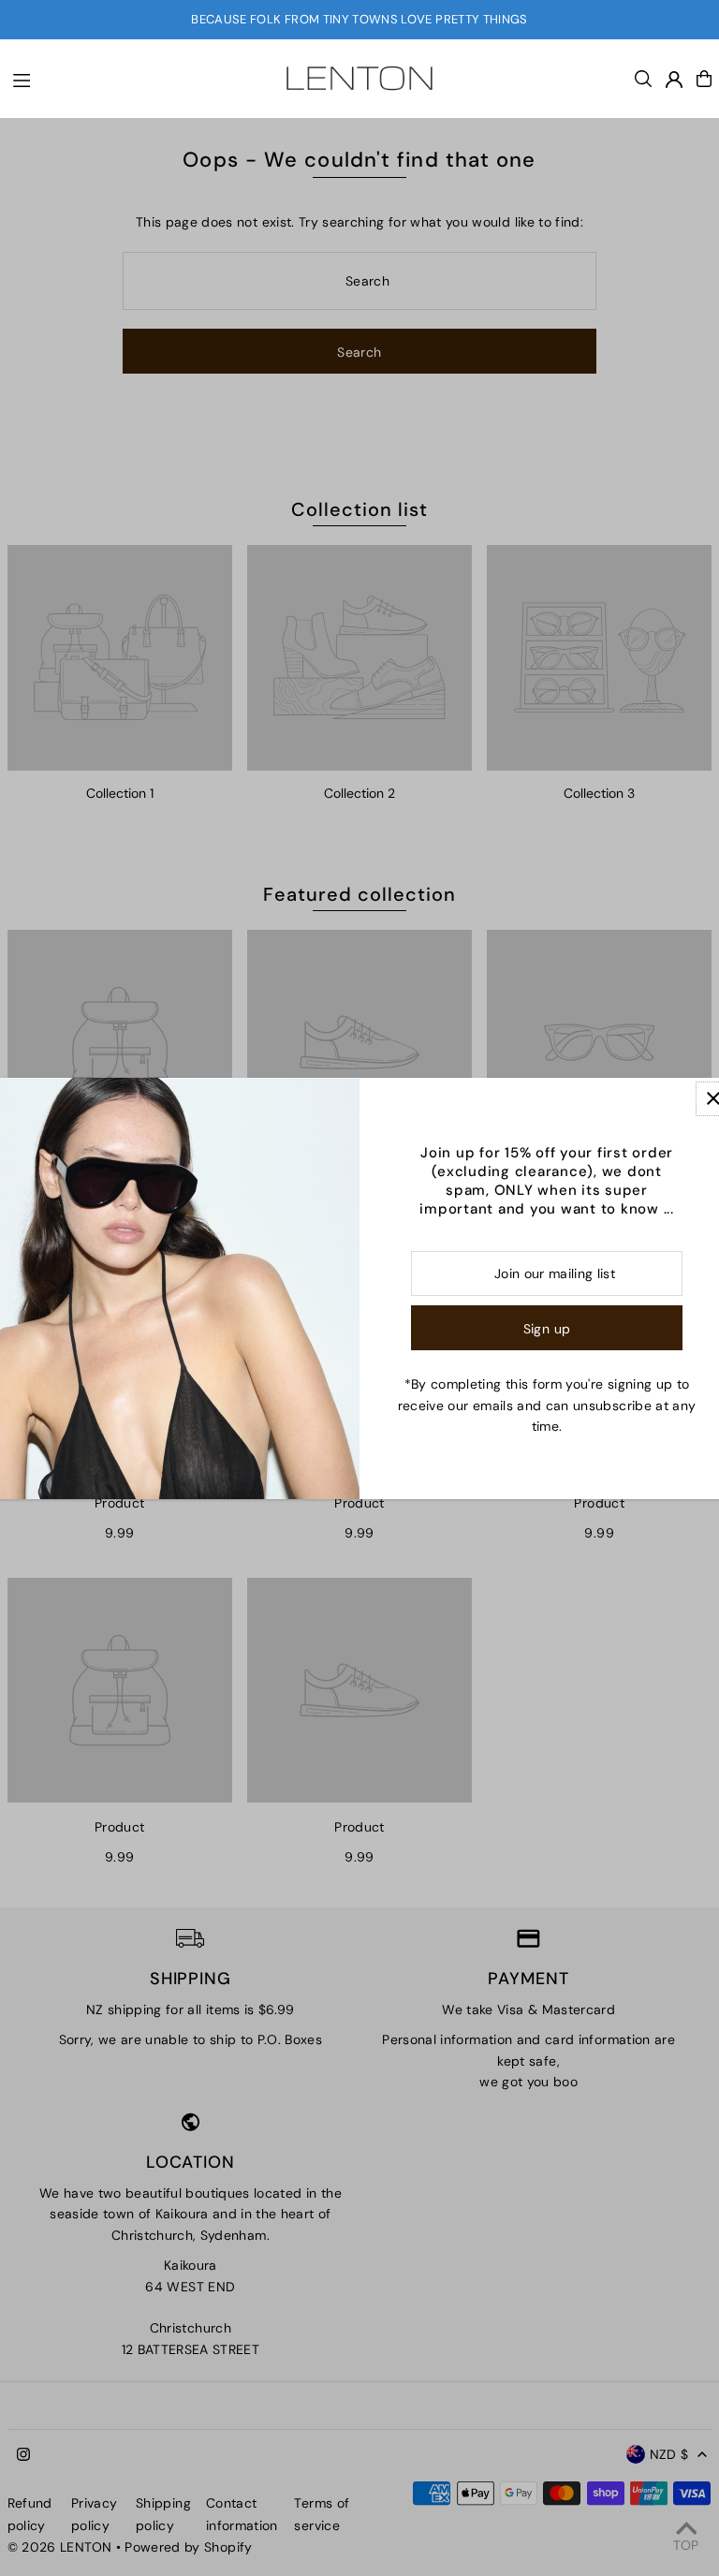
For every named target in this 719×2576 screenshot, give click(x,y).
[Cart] (704, 79)
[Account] (674, 80)
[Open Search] (643, 79)
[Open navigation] (130, 78)
